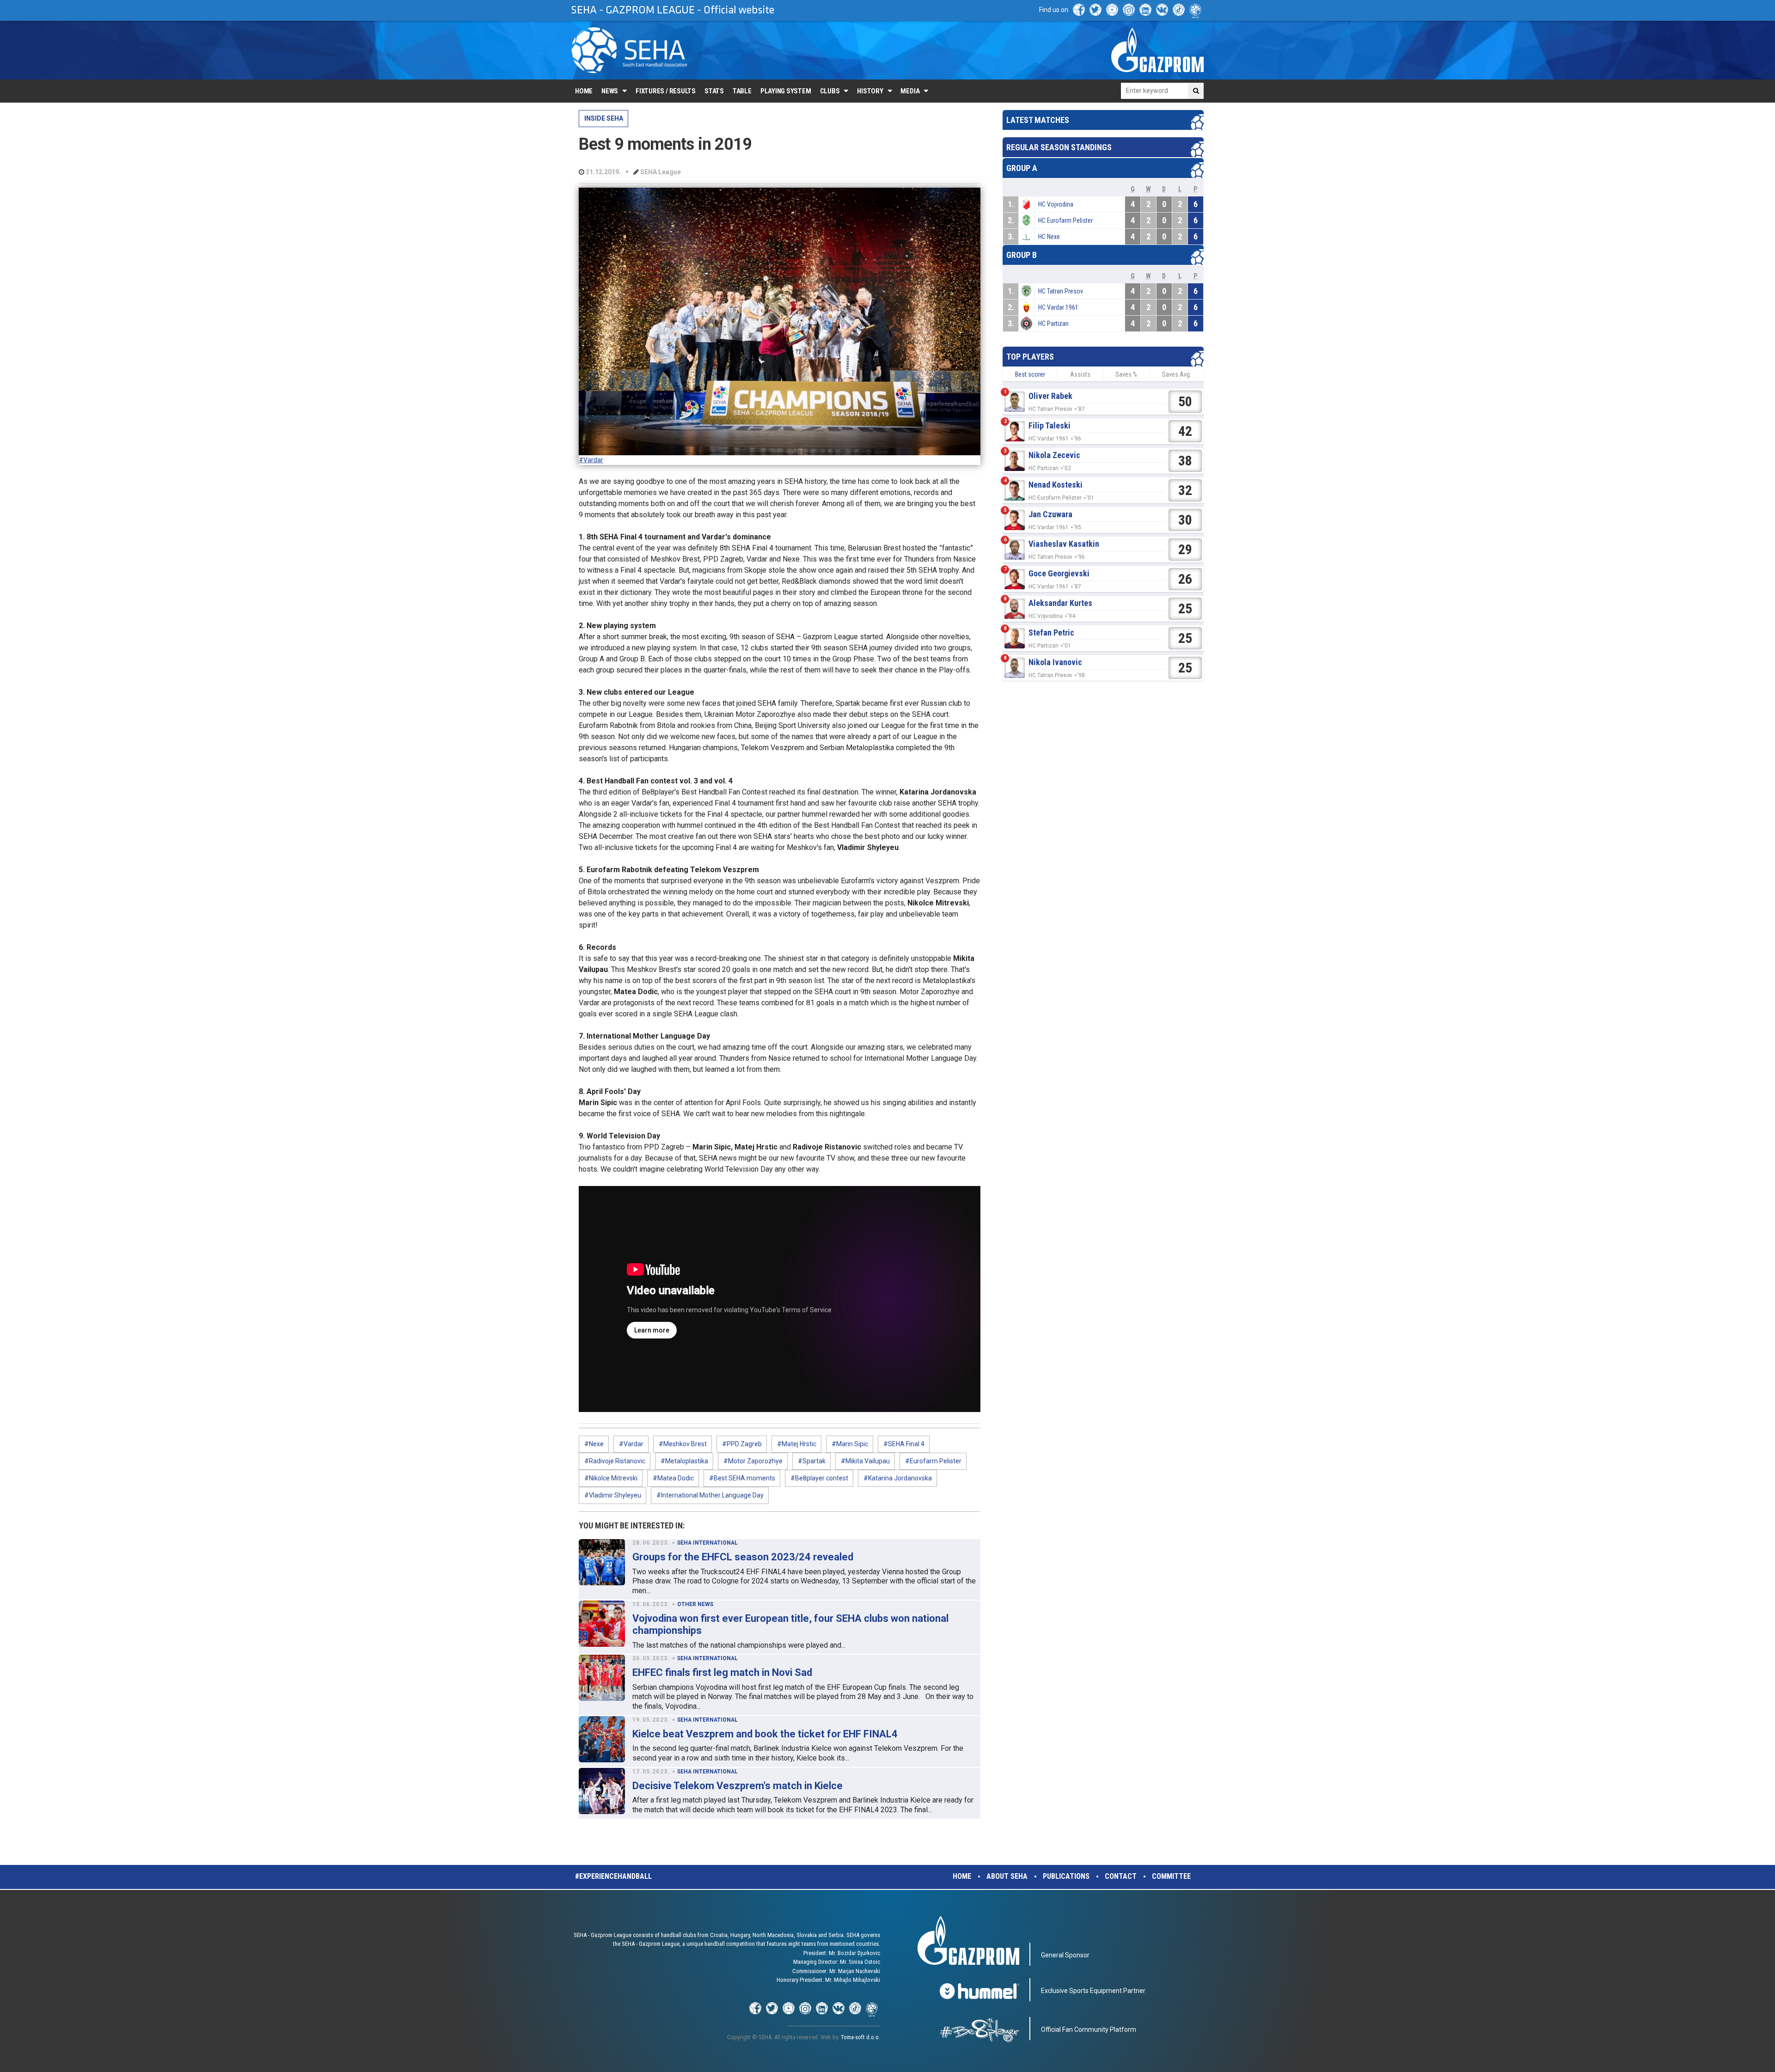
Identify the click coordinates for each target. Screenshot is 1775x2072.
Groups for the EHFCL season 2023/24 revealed (743, 1557)
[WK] (1162, 10)
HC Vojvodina (1056, 204)
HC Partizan (1053, 324)
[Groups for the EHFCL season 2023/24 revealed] (602, 1562)
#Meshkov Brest (683, 1444)
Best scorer (1030, 374)
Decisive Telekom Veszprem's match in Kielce (738, 1786)
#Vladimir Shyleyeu (613, 1495)
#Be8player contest (819, 1478)
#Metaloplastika (684, 1461)
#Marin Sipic (850, 1444)
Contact (1121, 1876)
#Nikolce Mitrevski (611, 1478)
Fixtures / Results (666, 91)
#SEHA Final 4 (904, 1444)
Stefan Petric (1051, 633)
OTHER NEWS (695, 1604)
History (870, 91)
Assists (1080, 374)
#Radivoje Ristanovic (615, 1461)
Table (742, 91)
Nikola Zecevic (1054, 455)
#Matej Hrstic (797, 1444)
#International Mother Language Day (710, 1495)
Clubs (830, 91)
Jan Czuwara (1050, 514)
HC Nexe (1049, 237)
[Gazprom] (1157, 50)
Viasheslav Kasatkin (1064, 544)
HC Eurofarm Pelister (1065, 220)
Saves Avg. (1177, 374)
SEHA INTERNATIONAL (707, 1543)
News (610, 91)
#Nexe (594, 1444)
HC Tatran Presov (1061, 291)
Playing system (786, 91)
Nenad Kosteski (1056, 485)
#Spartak (812, 1461)
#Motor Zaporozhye (753, 1461)
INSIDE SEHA (604, 118)
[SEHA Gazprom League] (629, 50)
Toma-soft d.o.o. (860, 2037)
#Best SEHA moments (742, 1478)
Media (910, 91)
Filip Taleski (1050, 425)
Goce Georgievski (1059, 573)
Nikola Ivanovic (1055, 662)
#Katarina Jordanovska (898, 1478)
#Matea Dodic (673, 1478)
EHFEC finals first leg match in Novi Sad (722, 1672)
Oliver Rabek (1050, 396)
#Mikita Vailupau (865, 1461)
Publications (1066, 1876)
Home (584, 91)
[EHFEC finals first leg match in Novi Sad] (602, 1678)
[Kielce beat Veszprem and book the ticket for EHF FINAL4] (602, 1739)
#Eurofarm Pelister (933, 1461)
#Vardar (591, 460)
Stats (714, 91)
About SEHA (1007, 1876)
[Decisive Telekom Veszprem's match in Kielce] (602, 1791)
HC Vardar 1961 (1058, 307)
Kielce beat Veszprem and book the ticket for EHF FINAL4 (765, 1734)
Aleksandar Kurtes (1060, 603)
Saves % (1126, 374)
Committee (1171, 1876)
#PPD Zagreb (742, 1444)
